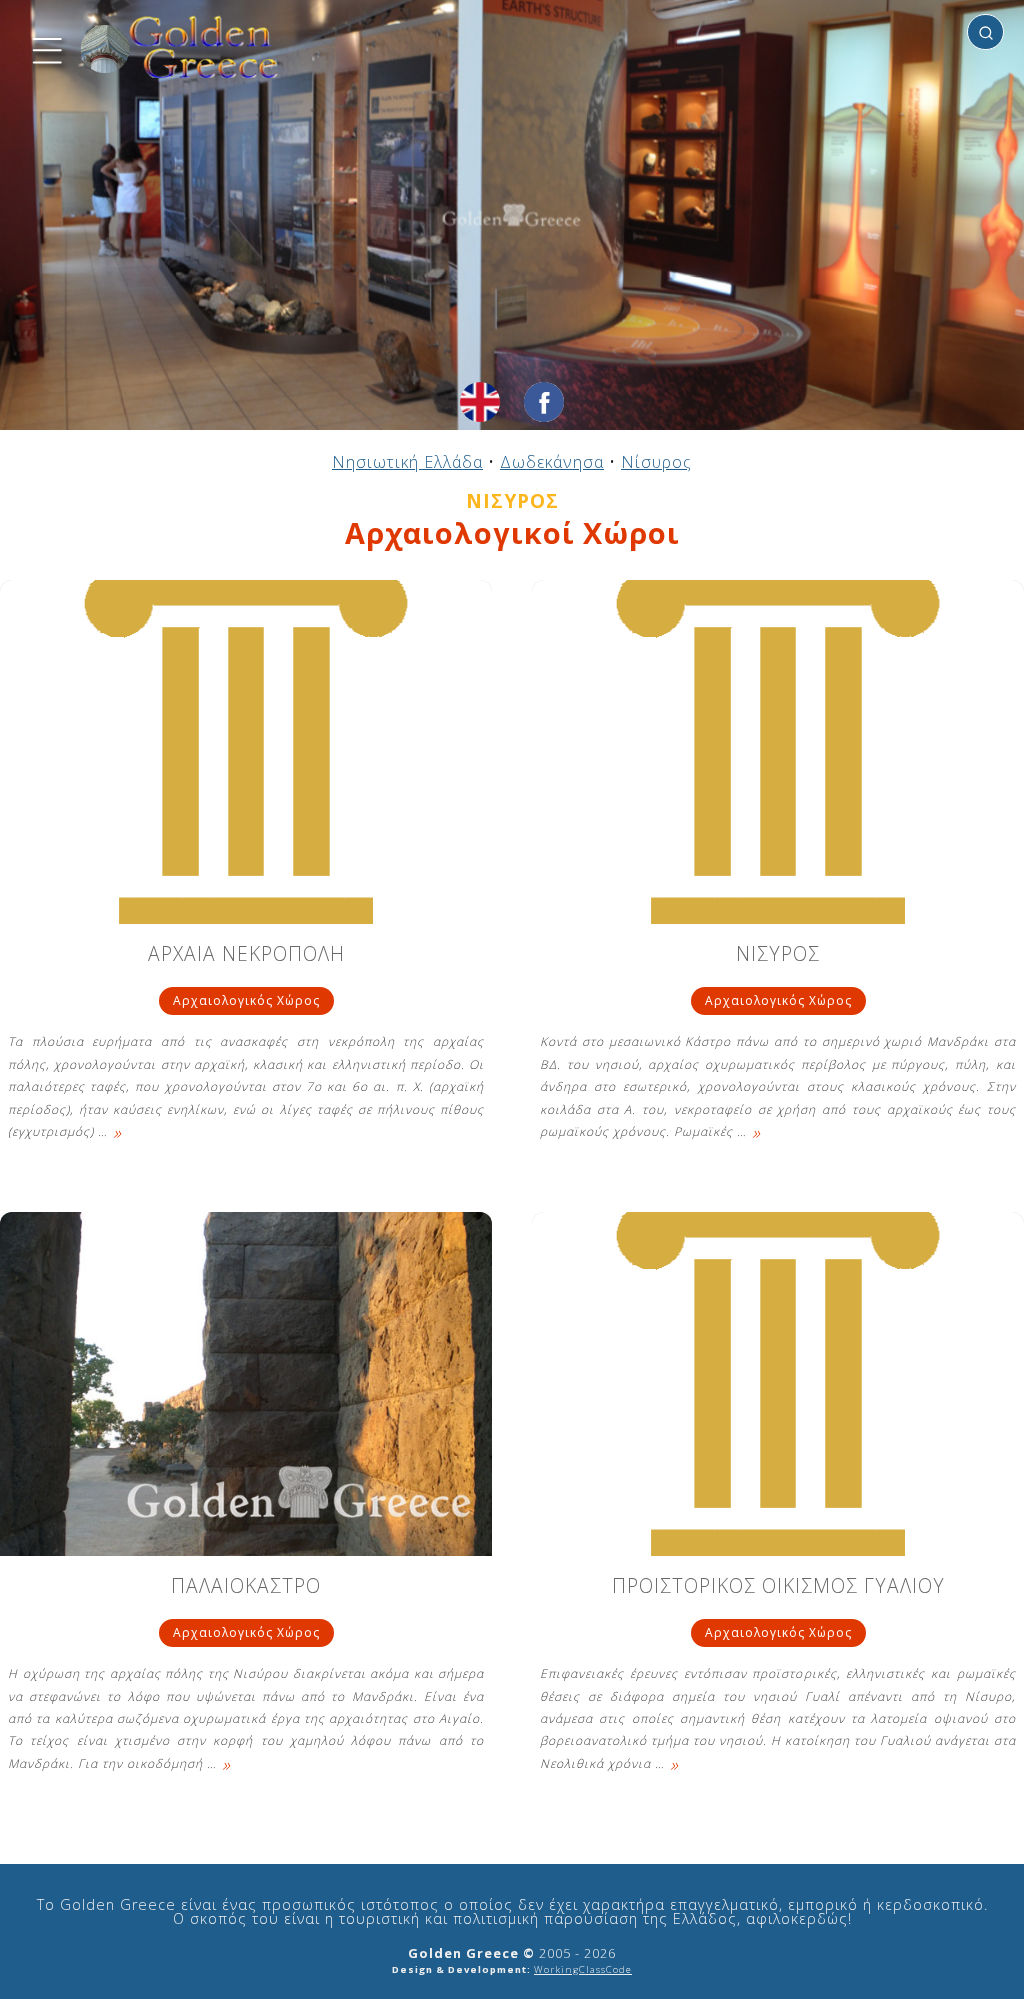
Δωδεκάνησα (552, 462)
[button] (45, 48)
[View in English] (480, 402)
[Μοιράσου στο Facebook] (544, 402)
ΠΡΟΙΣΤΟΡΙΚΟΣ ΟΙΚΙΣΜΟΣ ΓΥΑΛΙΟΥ (778, 1587)
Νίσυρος (656, 462)
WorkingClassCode (583, 1969)
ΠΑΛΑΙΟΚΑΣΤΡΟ (246, 1587)
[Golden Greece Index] (180, 47)
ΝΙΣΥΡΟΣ (778, 955)
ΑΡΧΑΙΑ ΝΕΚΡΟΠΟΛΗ (246, 955)
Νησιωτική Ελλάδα (407, 462)
